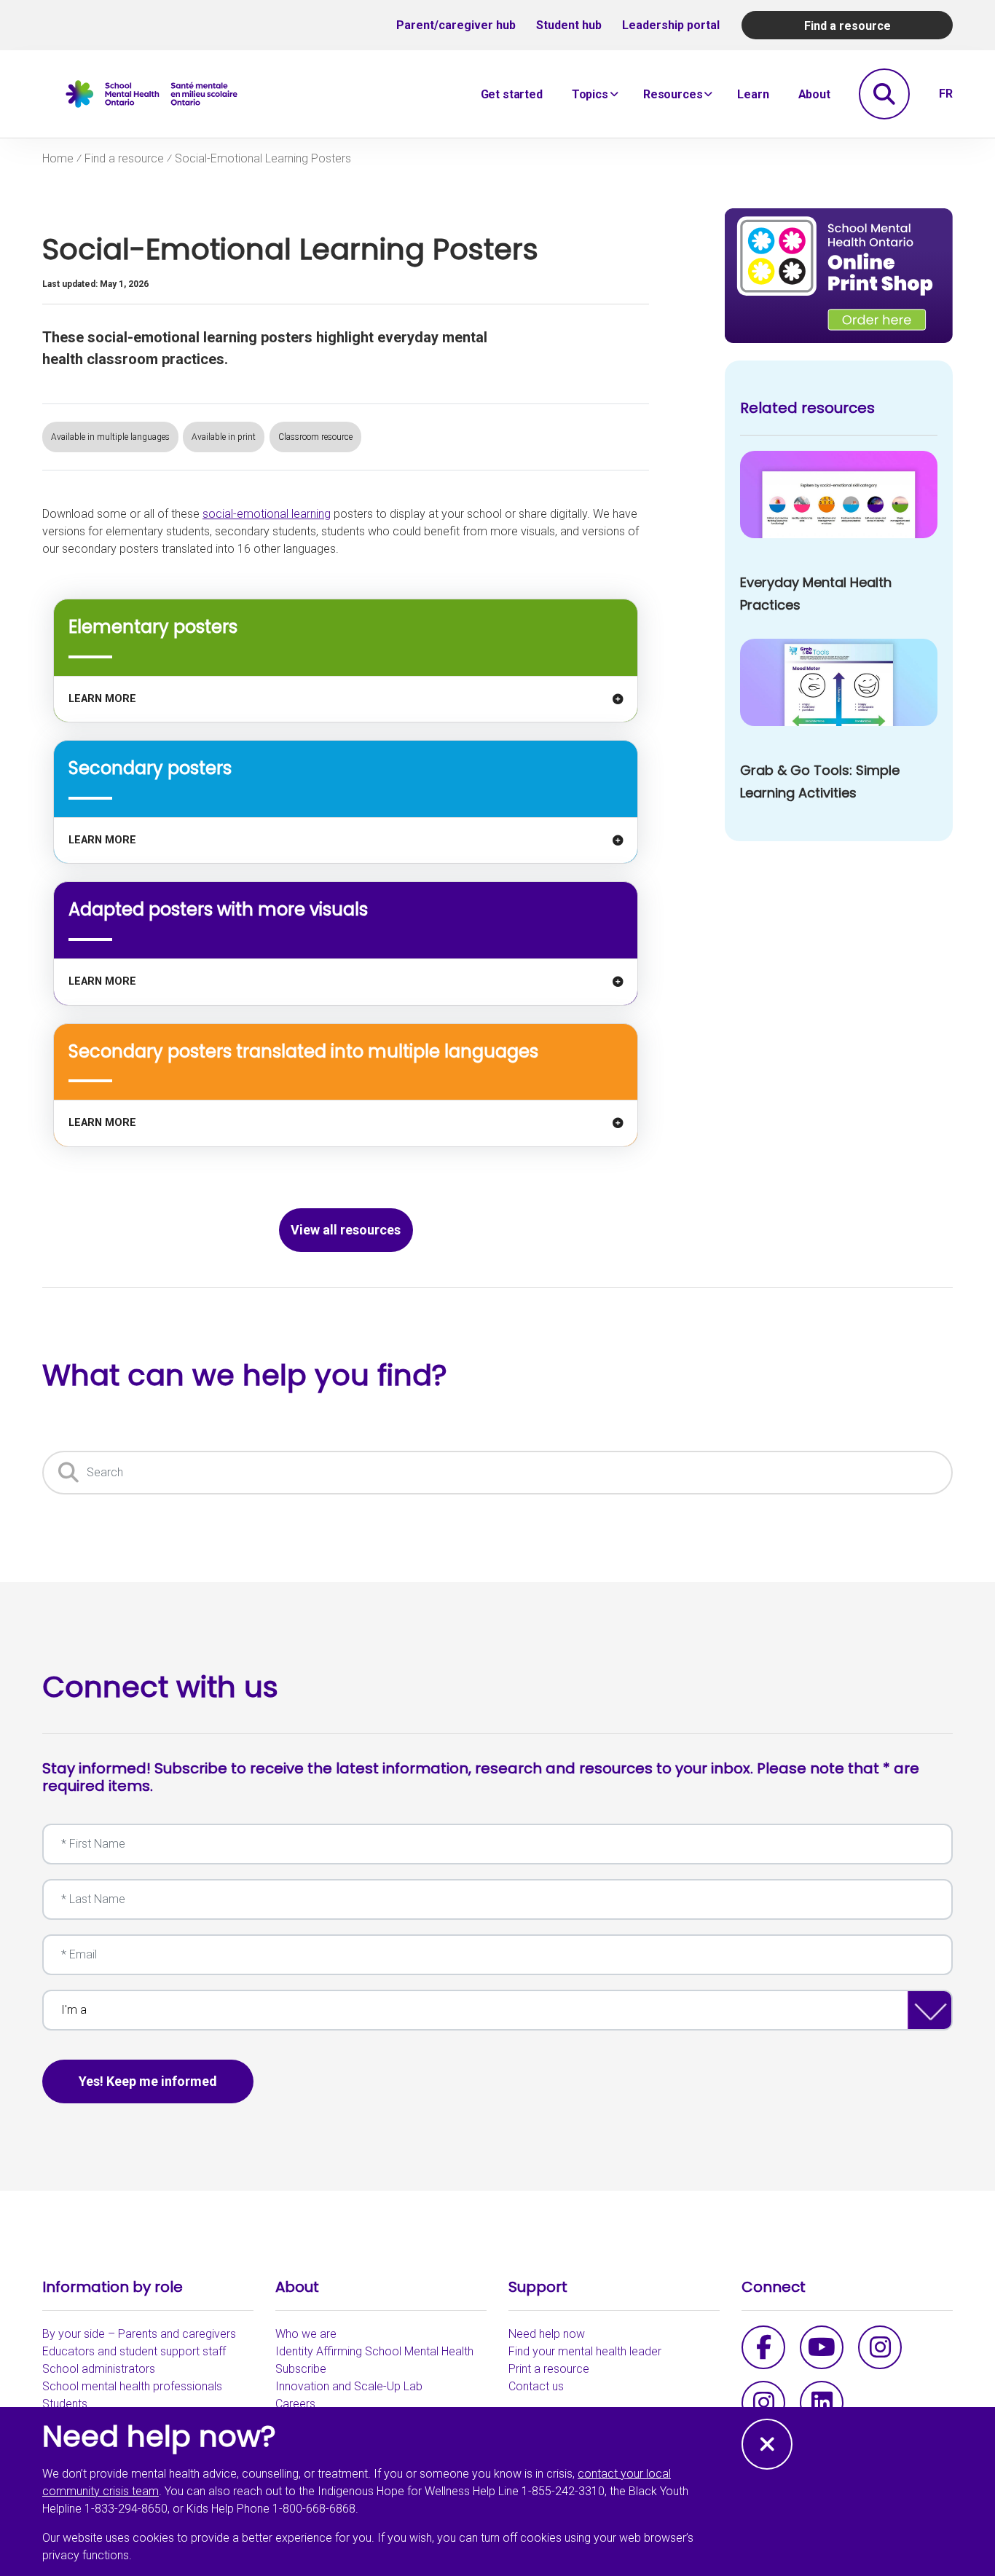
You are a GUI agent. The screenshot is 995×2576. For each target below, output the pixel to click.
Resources (673, 94)
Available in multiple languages (110, 437)
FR (946, 94)
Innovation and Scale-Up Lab (349, 2386)
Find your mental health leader (585, 2351)
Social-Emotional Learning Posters (263, 158)
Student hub (569, 25)
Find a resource (847, 26)
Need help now (547, 2334)
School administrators (99, 2369)
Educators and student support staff (134, 2351)
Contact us (536, 2386)
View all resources (346, 1230)
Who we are (306, 2334)
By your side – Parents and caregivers (139, 2334)
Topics (590, 94)
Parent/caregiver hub (456, 25)
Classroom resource (315, 437)
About (814, 94)
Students (65, 2404)
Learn (753, 94)
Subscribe (301, 2369)
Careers (295, 2404)
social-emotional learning (267, 514)
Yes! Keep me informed (148, 2081)
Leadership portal (671, 25)
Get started (512, 94)
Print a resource (549, 2369)
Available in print (224, 437)
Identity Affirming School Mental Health (374, 2351)
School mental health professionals (132, 2386)
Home (58, 159)
